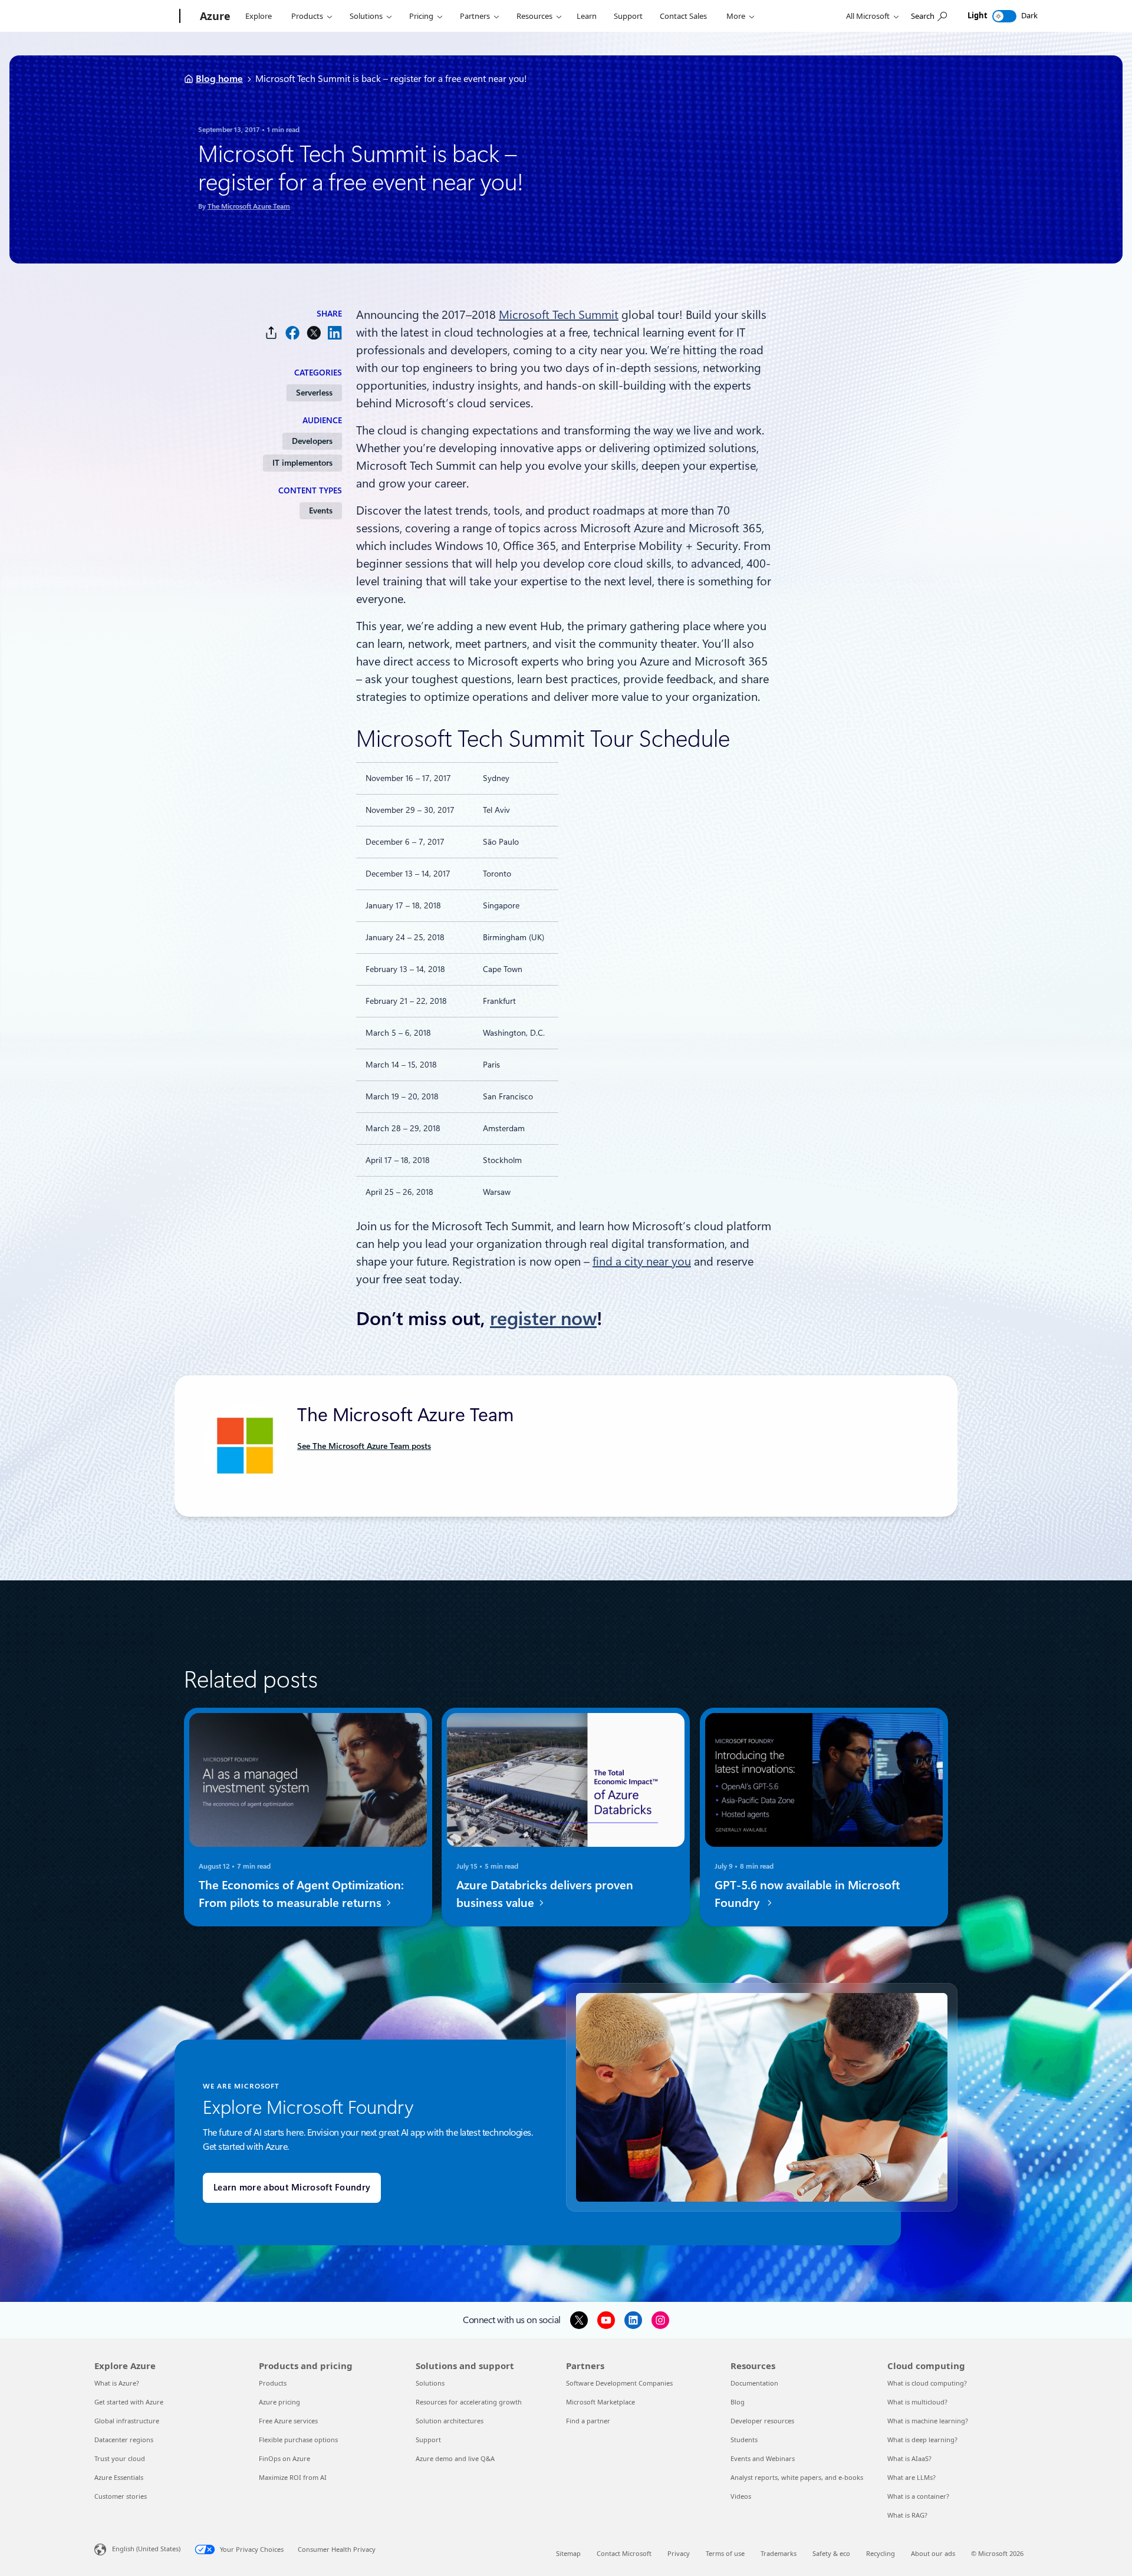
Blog (738, 2402)
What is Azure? (117, 2383)
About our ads (933, 2553)
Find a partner (588, 2421)
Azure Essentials (119, 2477)
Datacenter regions (124, 2440)
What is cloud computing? (927, 2383)
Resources (534, 16)
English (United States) (146, 2549)
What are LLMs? (911, 2477)
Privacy (679, 2553)
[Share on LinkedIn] (335, 333)
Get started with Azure (129, 2402)
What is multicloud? (917, 2402)
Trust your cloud (120, 2458)
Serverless (314, 393)
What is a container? (918, 2496)
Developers (312, 441)
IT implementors (302, 463)
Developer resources (762, 2421)
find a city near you (642, 1261)
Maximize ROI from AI (293, 2477)
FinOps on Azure (284, 2458)
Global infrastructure (127, 2421)
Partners (475, 16)
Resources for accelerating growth (469, 2402)
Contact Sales (683, 16)
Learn (587, 16)
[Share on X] (314, 333)
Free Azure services (288, 2421)
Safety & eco (831, 2553)
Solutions (366, 16)
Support (628, 16)
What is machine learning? (928, 2421)
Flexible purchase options (298, 2440)
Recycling (881, 2553)
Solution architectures (450, 2421)
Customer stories (121, 2496)
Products (307, 16)
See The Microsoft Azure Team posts (364, 1446)
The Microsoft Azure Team (249, 206)
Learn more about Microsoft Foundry (292, 2188)
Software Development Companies (619, 2383)
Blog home (219, 79)
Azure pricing (279, 2402)
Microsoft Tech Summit (559, 315)
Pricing (421, 16)
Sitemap (568, 2553)
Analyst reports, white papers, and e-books (797, 2477)
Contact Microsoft (624, 2553)
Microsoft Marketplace (600, 2402)
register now (543, 1319)
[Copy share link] (271, 333)
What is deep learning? (922, 2440)
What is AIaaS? (909, 2458)
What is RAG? (907, 2515)
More (736, 16)
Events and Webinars (763, 2458)
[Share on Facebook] (292, 333)
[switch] (1004, 16)
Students (744, 2440)
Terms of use (725, 2553)
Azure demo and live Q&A (455, 2458)
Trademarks (779, 2553)
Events (321, 510)
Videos (741, 2496)
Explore (259, 16)
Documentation (754, 2383)
